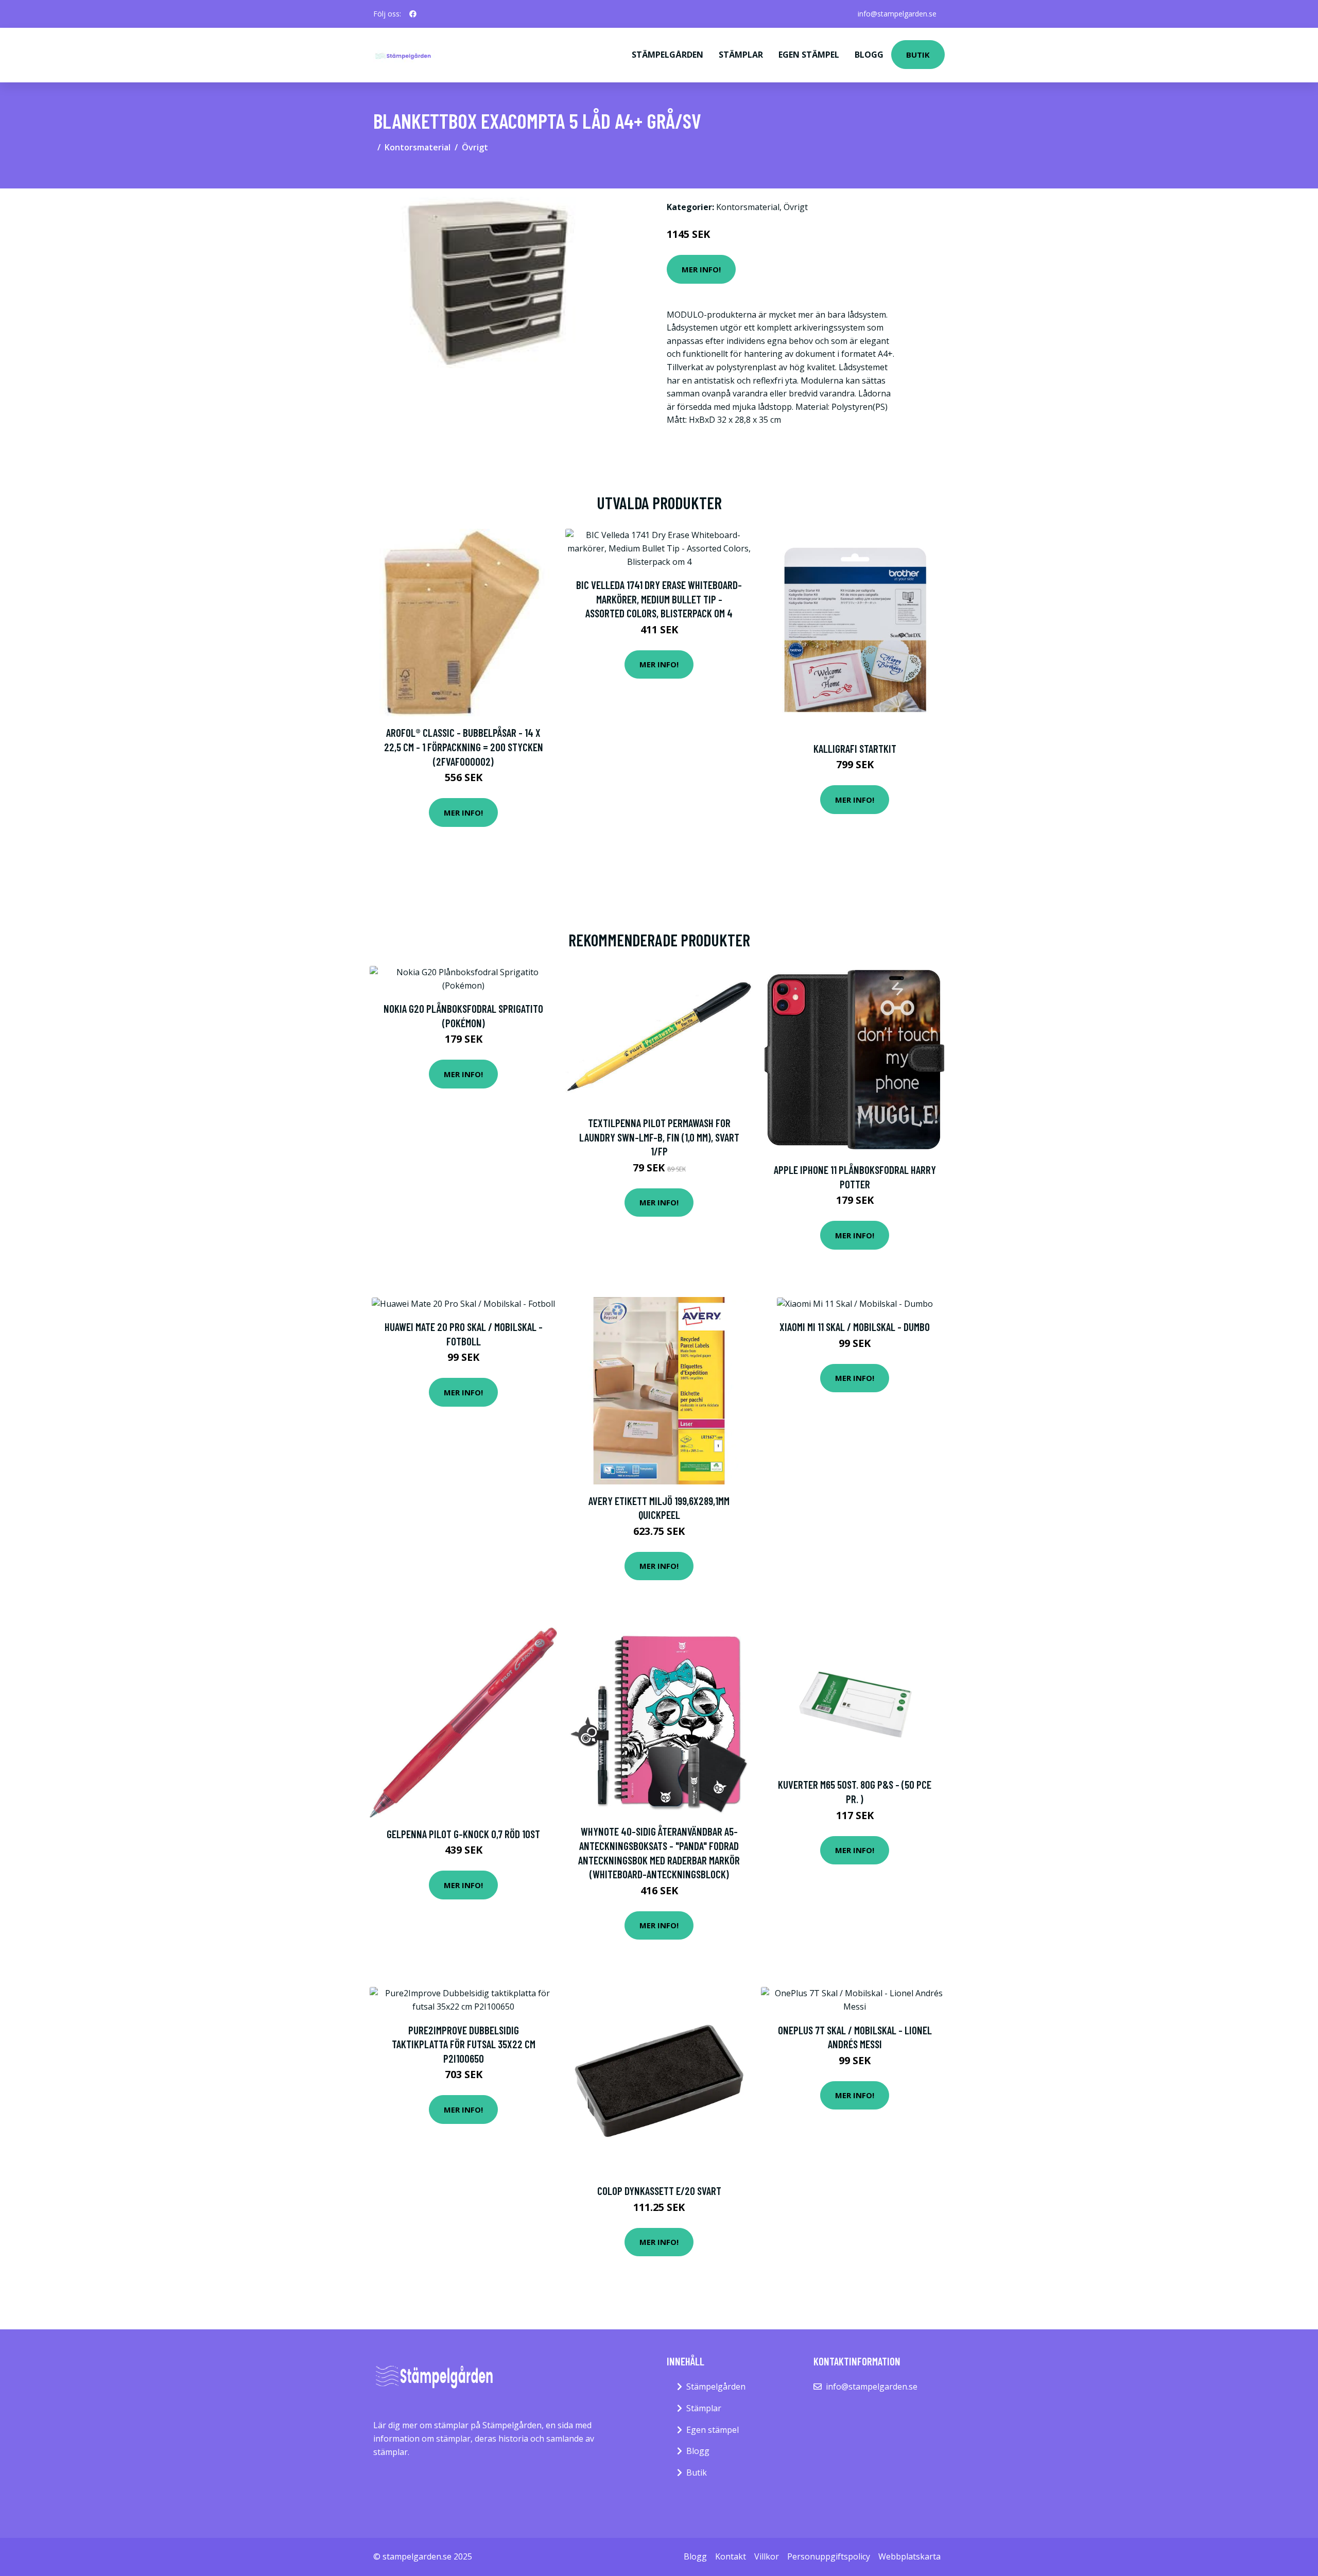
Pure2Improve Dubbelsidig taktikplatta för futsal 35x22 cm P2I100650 (464, 2044)
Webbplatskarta (909, 2556)
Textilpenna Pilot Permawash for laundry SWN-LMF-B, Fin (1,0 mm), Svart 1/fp (659, 1137)
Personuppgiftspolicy (829, 2556)
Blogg (869, 55)
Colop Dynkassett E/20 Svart (659, 2191)
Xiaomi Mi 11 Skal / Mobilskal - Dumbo (855, 1327)
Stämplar (741, 55)
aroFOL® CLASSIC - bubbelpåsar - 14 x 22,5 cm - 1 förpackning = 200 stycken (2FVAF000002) (464, 747)
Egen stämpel (809, 55)
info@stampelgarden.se (897, 14)
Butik (918, 55)
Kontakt (731, 2556)
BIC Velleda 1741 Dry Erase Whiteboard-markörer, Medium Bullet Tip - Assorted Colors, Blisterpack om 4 (659, 599)
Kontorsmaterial (418, 147)
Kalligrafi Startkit (855, 748)
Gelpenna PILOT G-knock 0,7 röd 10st (463, 1834)
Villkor (767, 2556)
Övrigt (475, 147)
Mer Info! (701, 269)
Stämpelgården (667, 55)
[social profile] (413, 14)
